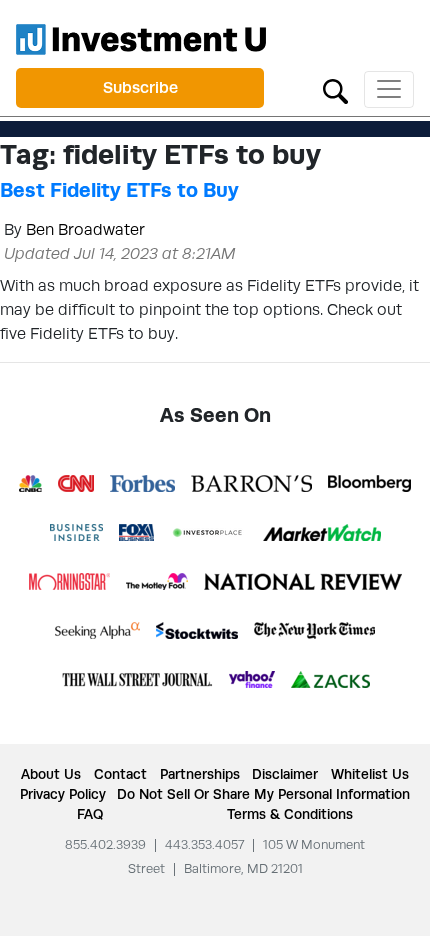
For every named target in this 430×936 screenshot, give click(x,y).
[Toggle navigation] (389, 89)
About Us (51, 774)
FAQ (90, 814)
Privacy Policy (63, 794)
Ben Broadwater (85, 229)
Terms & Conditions (290, 814)
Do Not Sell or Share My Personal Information (263, 794)
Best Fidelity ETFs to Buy (119, 190)
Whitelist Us (370, 774)
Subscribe (140, 87)
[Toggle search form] (335, 89)
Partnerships (200, 774)
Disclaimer (285, 774)
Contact (120, 774)
